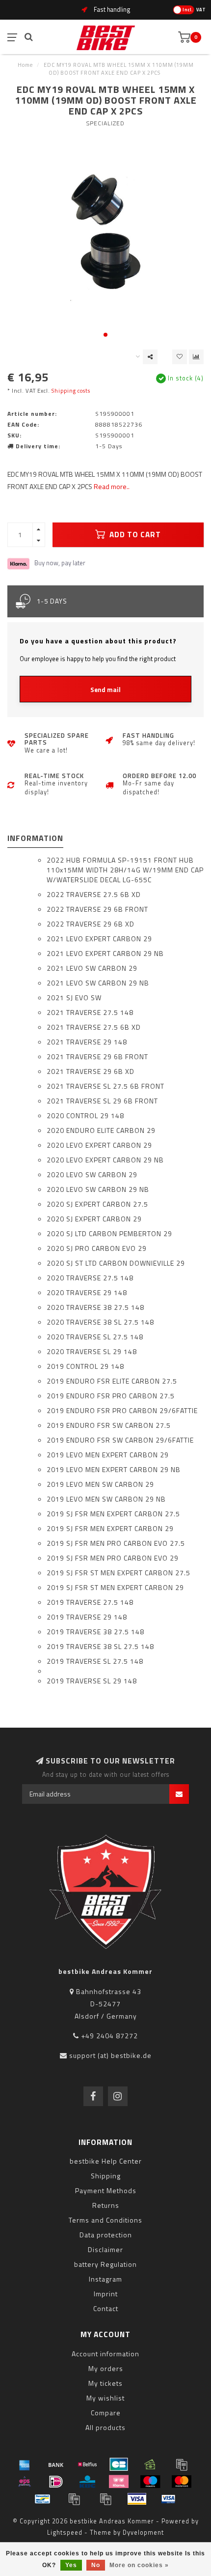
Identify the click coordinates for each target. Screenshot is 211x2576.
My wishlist (105, 2398)
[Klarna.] (119, 2482)
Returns (106, 2205)
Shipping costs (71, 391)
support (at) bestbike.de (110, 2055)
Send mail (105, 690)
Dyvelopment (143, 2533)
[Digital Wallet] (182, 2464)
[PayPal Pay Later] (105, 2499)
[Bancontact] (43, 2499)
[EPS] (25, 2482)
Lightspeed (65, 2533)
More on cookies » (139, 2565)
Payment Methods (106, 2190)
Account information (105, 2354)
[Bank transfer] (56, 2464)
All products (105, 2427)
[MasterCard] (182, 2482)
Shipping (106, 2176)
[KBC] (87, 2482)
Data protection (106, 2235)
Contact (106, 2308)
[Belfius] (87, 2464)
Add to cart (134, 535)
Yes (71, 2565)
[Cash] (150, 2464)
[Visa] (137, 2499)
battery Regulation (105, 2264)
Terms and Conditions (105, 2220)
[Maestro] (150, 2482)
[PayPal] (74, 2499)
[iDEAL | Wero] (56, 2482)
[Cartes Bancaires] (119, 2464)
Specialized (105, 123)
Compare (106, 2413)
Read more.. (112, 486)
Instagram (105, 2279)
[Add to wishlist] (180, 357)
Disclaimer (105, 2249)
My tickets (105, 2383)
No (96, 2565)
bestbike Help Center (106, 2161)
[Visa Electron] (168, 2499)
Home (25, 65)
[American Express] (25, 2464)
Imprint (106, 2294)
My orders (106, 2368)
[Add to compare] (196, 357)
